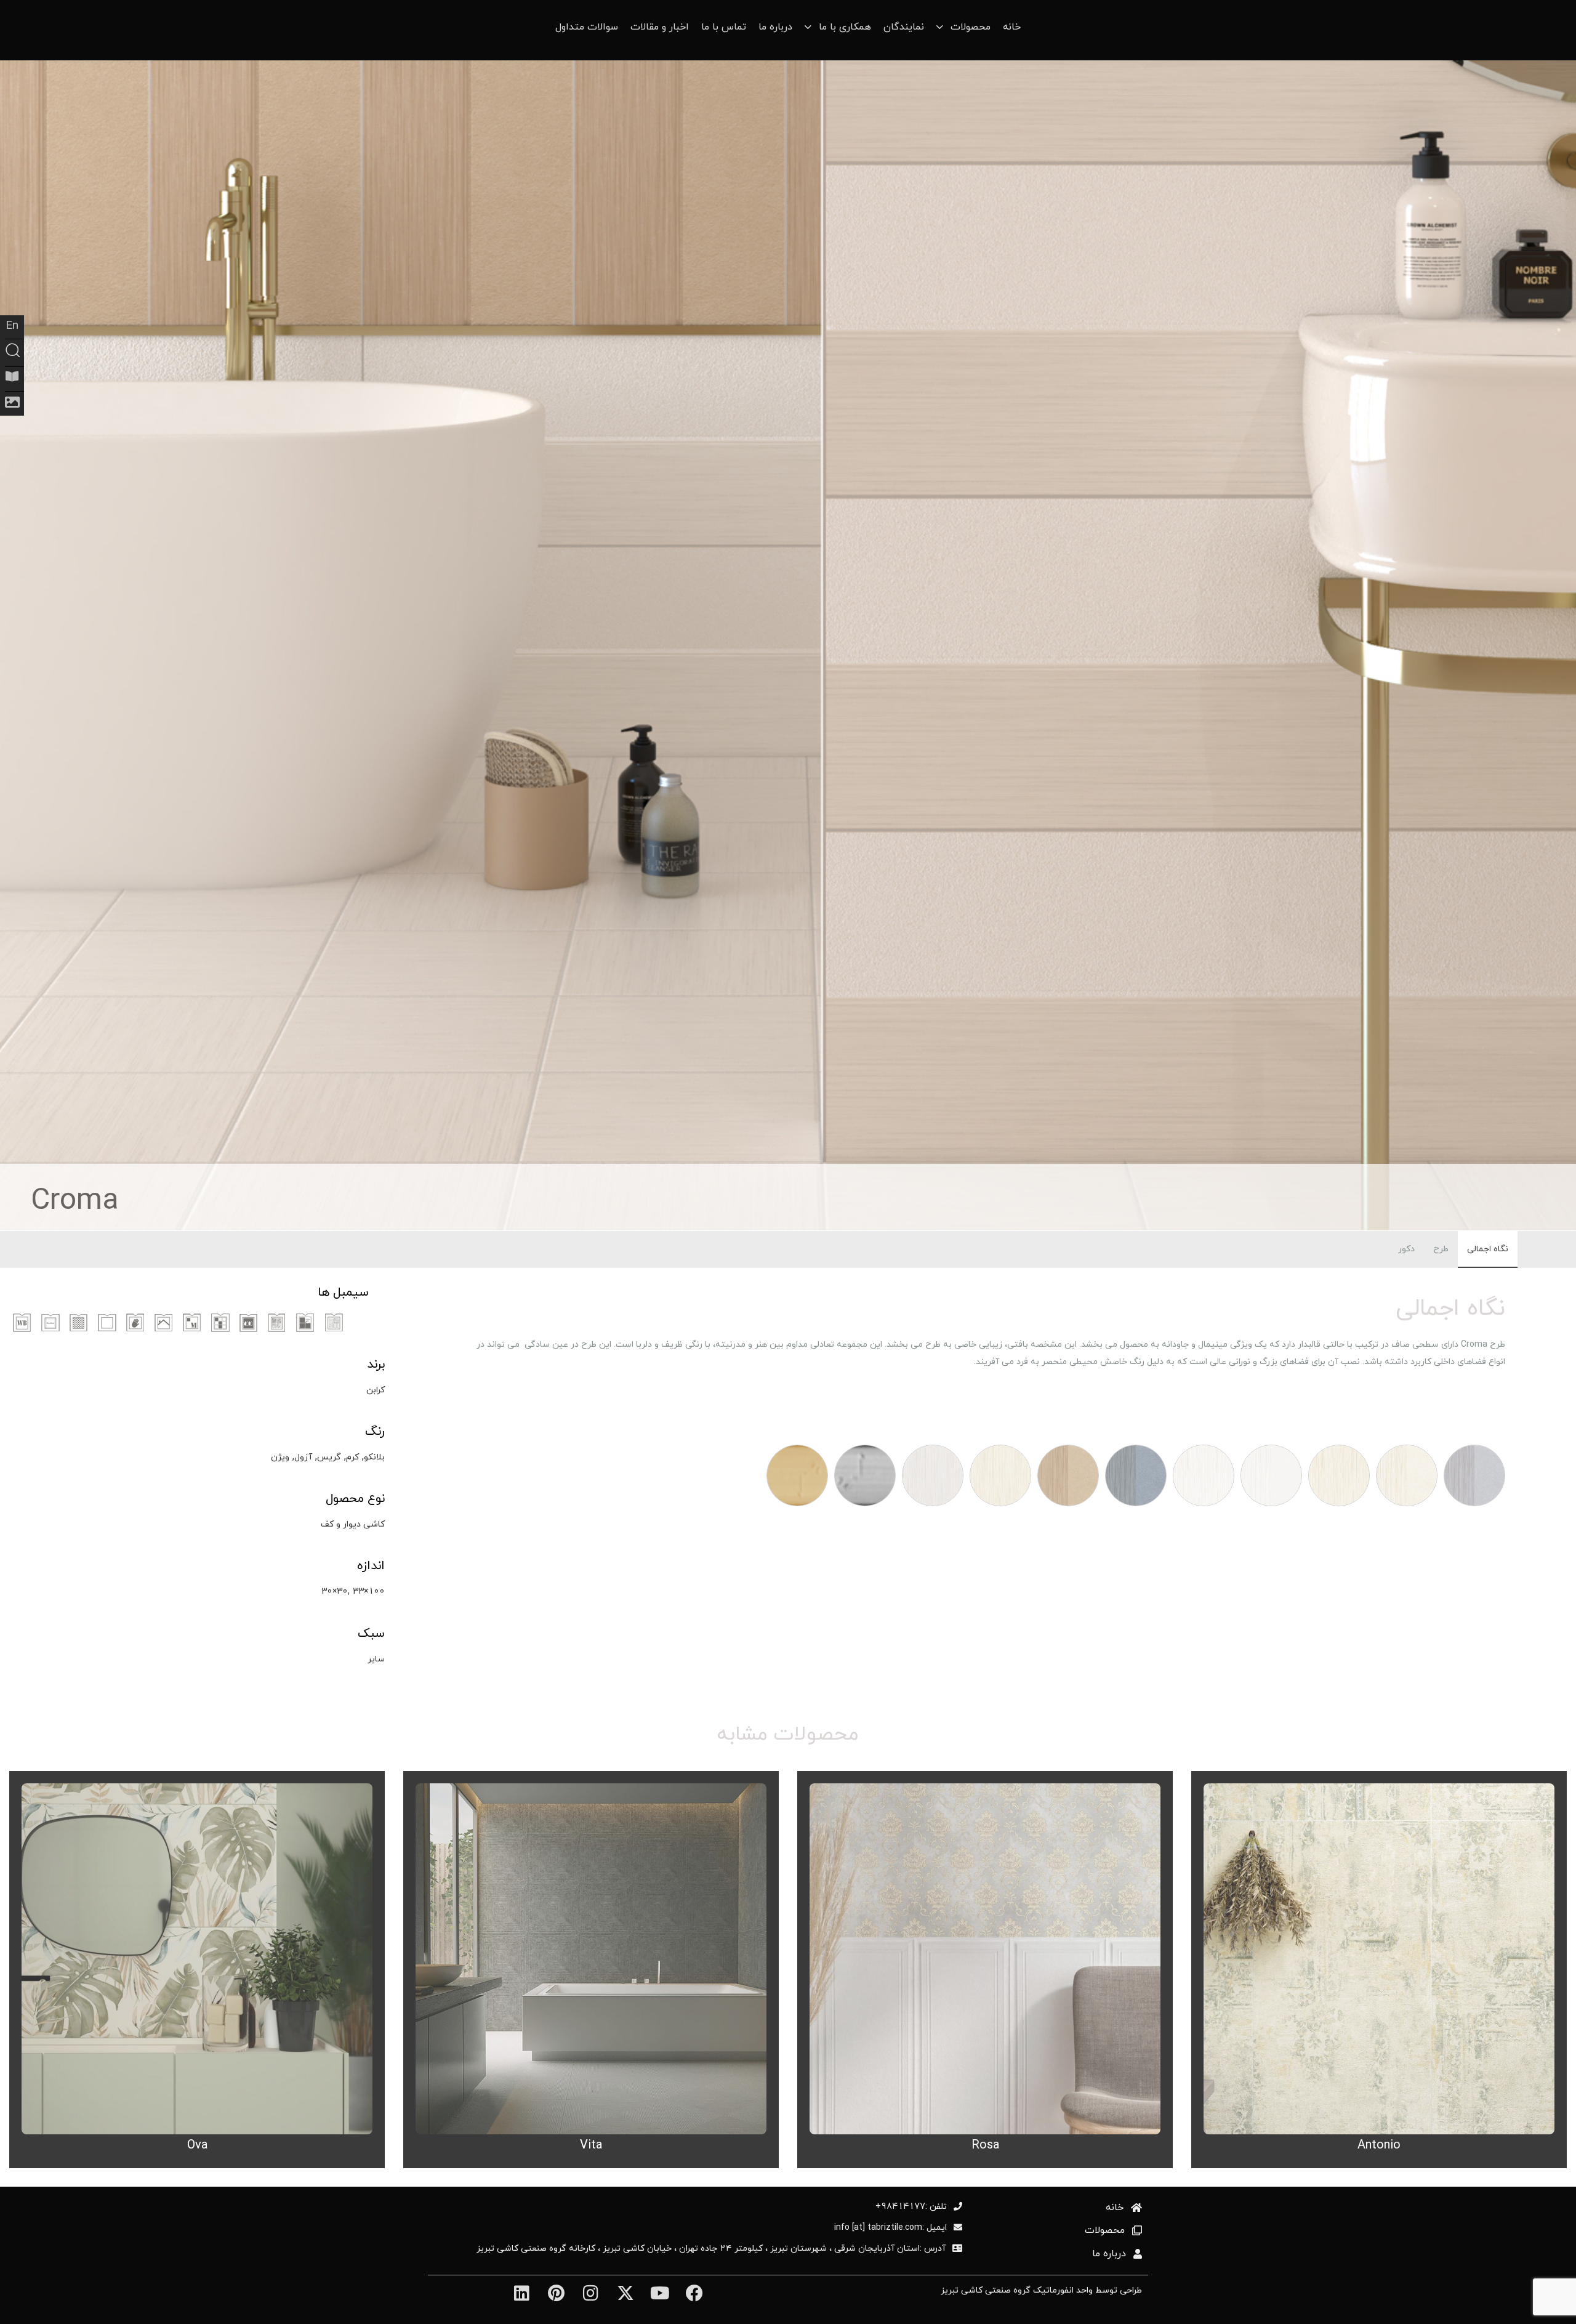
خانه (1012, 27)
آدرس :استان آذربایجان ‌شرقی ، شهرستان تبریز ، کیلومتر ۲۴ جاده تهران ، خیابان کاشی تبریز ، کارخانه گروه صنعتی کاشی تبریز (711, 2248)
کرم (352, 1457)
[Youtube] (660, 2294)
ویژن (280, 1457)
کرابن (376, 1390)
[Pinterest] (556, 2294)
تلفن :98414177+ (911, 2206)
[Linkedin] (521, 2294)
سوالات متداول (587, 27)
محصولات (1105, 2230)
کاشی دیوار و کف (353, 1524)
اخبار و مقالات (660, 27)
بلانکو (374, 1457)
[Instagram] (591, 2294)
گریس (329, 1457)
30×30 (335, 1591)
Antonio (1379, 2144)
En (12, 325)
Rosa (985, 2144)
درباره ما (775, 27)
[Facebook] (694, 2294)
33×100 (369, 1591)
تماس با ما (724, 27)
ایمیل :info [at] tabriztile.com (891, 2227)
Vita (591, 2144)
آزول (303, 1457)
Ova (197, 2144)
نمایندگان (904, 27)
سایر (376, 1659)
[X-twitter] (625, 2294)
